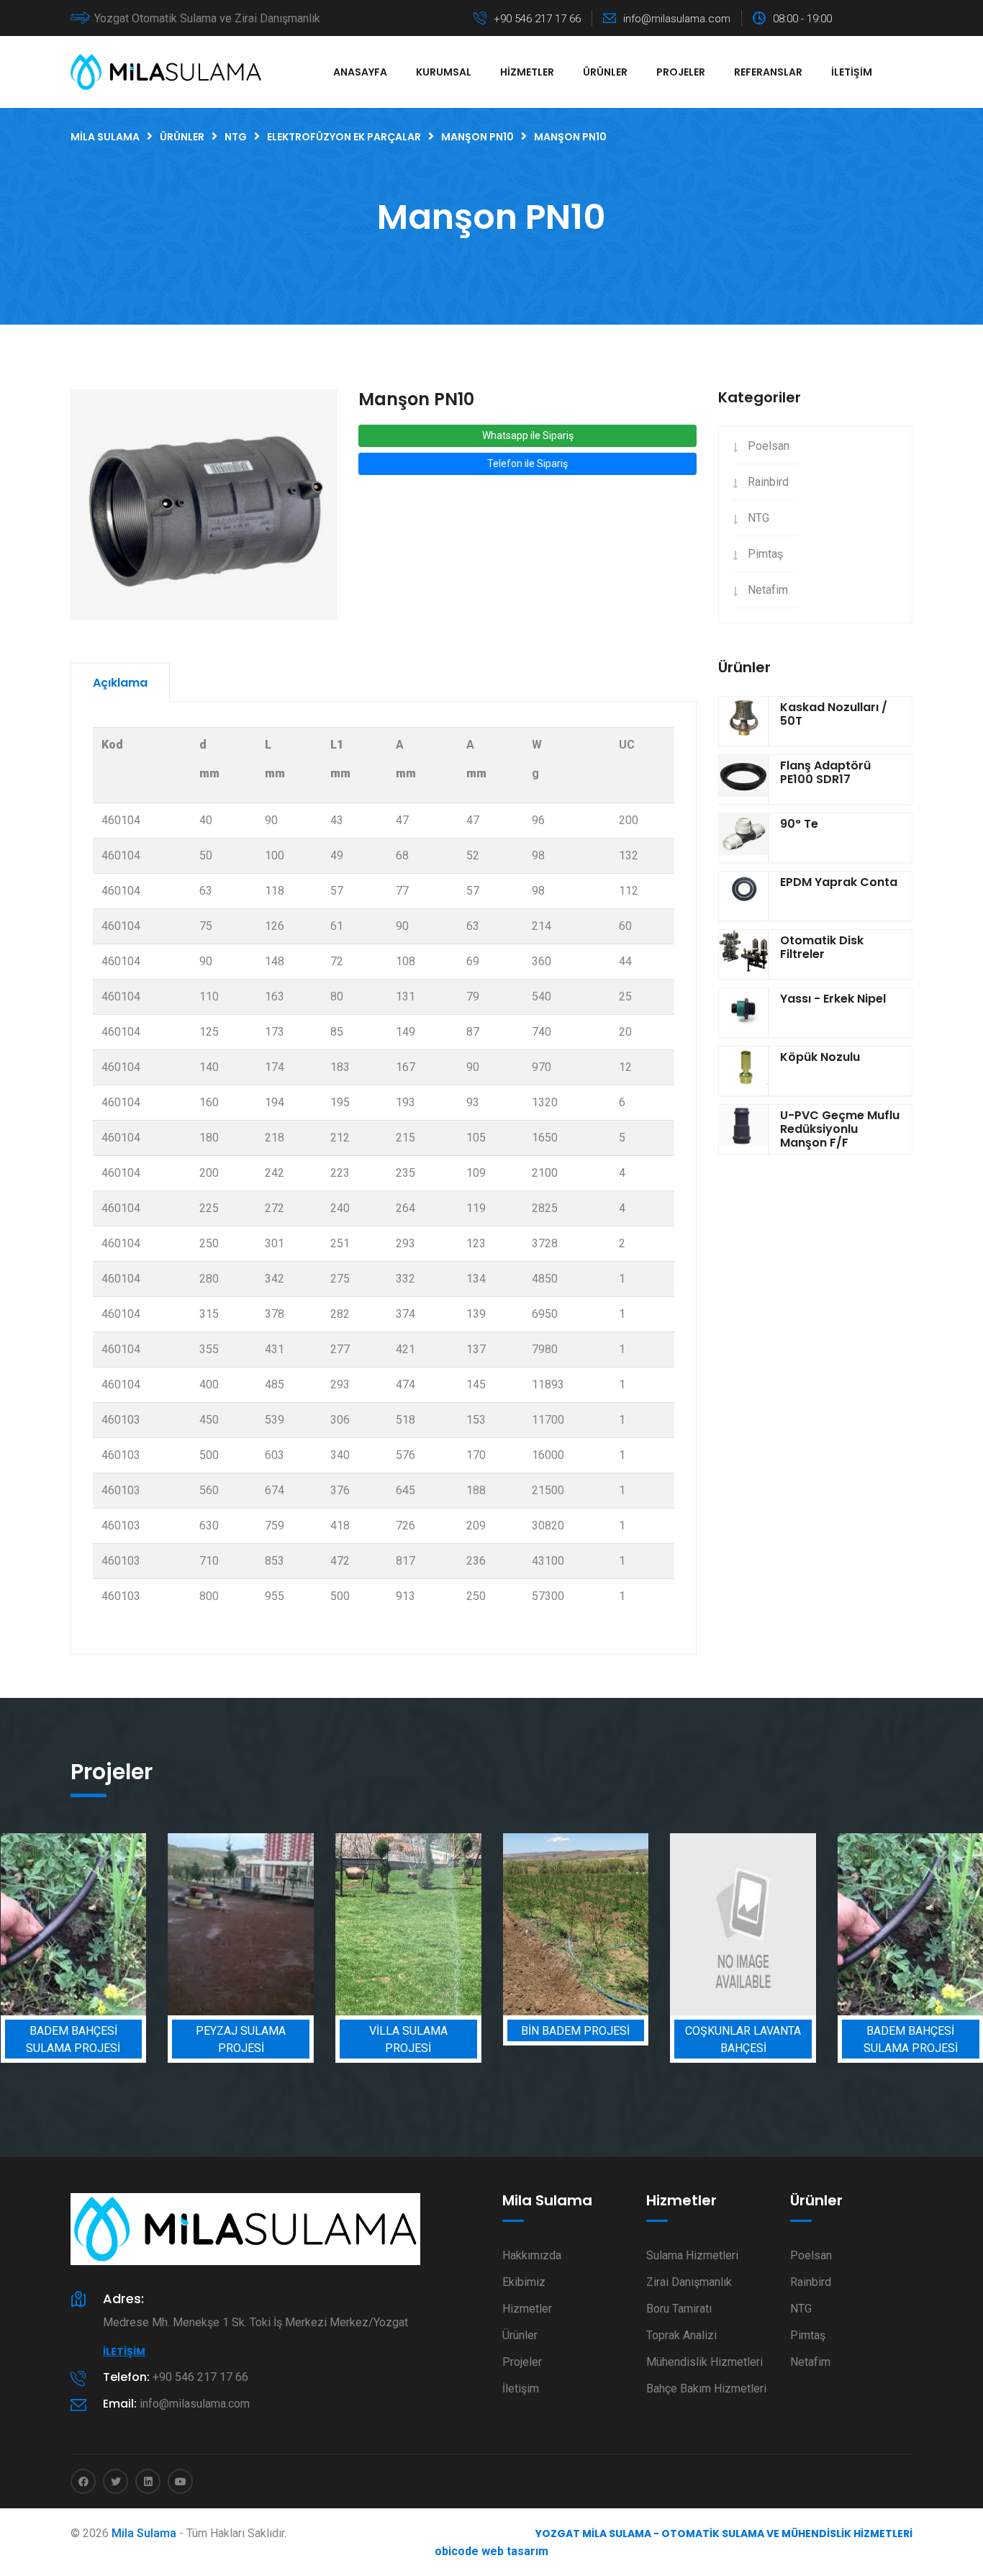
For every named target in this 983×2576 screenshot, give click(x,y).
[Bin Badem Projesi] (490, 1924)
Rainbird (768, 482)
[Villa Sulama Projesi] (322, 1924)
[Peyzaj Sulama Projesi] (155, 1924)
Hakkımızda (532, 2255)
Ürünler (605, 72)
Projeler (681, 72)
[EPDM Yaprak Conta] (743, 896)
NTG (758, 518)
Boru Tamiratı (679, 2309)
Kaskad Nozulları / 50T (834, 714)
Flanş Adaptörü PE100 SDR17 (825, 772)
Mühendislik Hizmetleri (705, 2362)
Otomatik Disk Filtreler (822, 947)
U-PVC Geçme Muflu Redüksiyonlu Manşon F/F (840, 1129)
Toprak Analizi (681, 2335)
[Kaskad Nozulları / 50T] (743, 721)
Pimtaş (765, 554)
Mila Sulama (144, 2533)
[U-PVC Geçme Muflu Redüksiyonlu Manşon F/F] (743, 1129)
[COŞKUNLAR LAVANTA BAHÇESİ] (657, 1924)
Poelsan (769, 446)
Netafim (768, 590)
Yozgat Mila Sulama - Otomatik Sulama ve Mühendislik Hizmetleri (724, 2534)
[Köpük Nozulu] (743, 1071)
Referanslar (768, 72)
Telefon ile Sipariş (527, 464)
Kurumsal (444, 72)
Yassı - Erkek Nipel (833, 999)
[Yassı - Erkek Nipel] (743, 1013)
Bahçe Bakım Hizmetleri (706, 2389)
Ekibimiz (524, 2282)
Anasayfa (360, 72)
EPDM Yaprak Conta (839, 882)
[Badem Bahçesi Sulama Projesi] (824, 1924)
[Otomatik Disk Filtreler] (743, 954)
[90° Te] (743, 838)
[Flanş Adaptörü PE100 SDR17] (743, 779)
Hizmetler (527, 72)
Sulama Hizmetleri (692, 2255)
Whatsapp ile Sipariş (528, 435)
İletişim (852, 72)
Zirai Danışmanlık (689, 2282)
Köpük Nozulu (820, 1057)
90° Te (799, 824)
